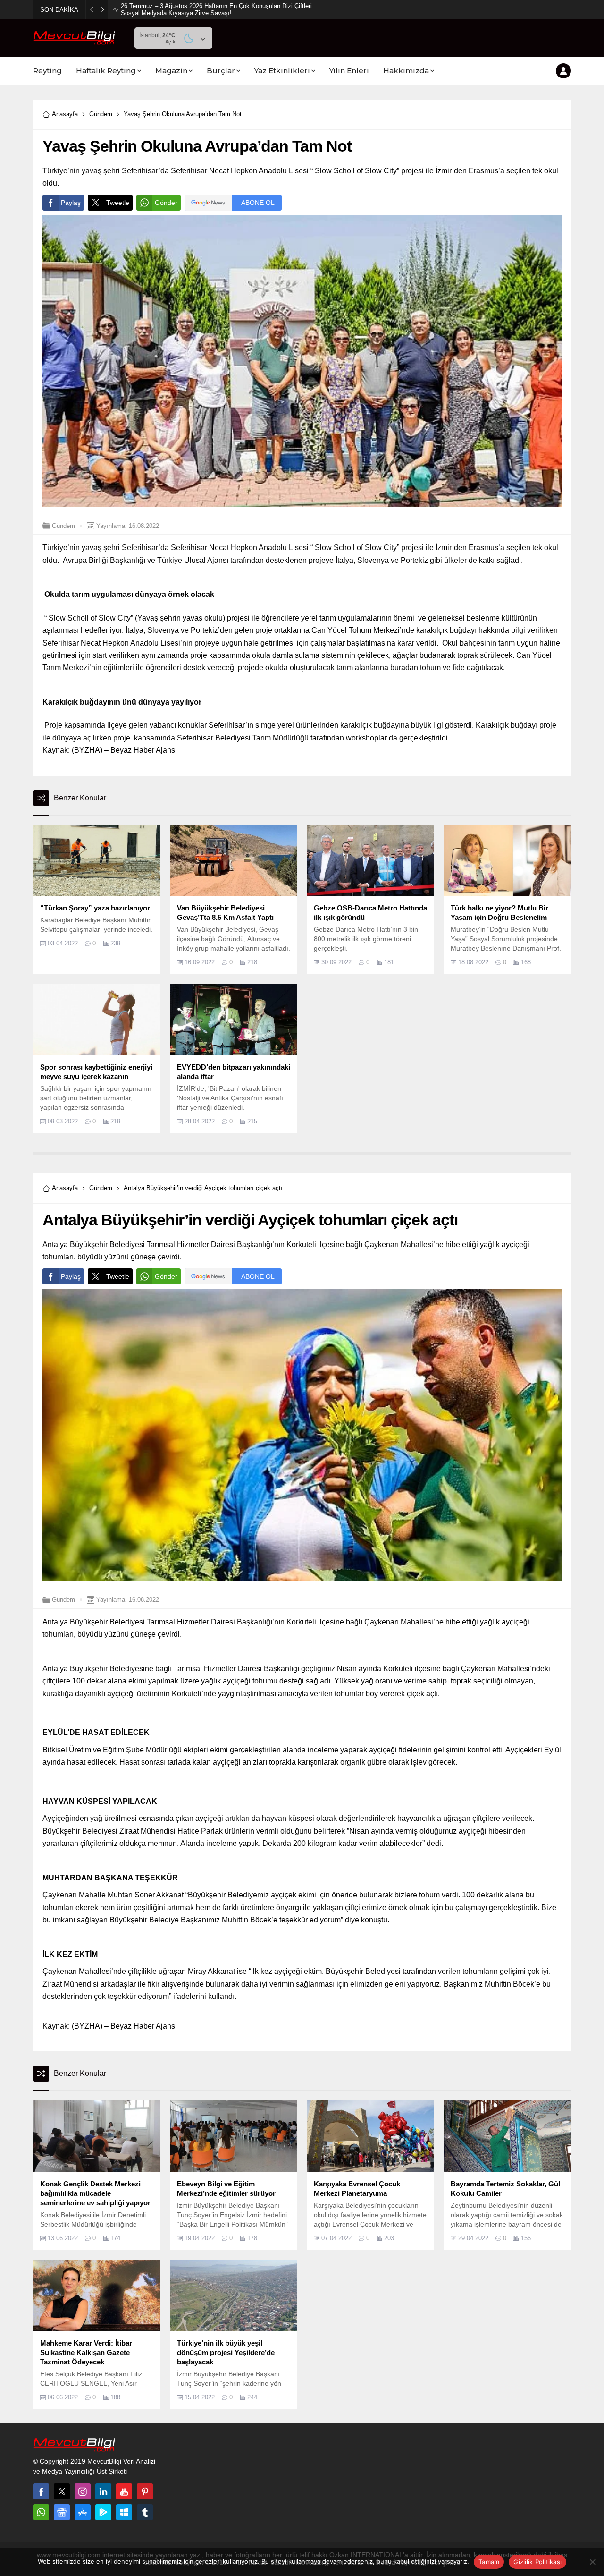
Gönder (166, 203)
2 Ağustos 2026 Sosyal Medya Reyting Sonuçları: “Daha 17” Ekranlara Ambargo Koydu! (217, 9)
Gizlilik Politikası (537, 2562)
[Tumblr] (145, 2512)
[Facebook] (41, 2491)
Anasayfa (65, 114)
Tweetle (118, 203)
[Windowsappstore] (124, 2512)
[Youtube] (124, 2491)
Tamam (489, 2562)
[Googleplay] (103, 2512)
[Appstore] (83, 2512)
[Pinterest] (145, 2491)
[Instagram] (83, 2491)
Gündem (101, 114)
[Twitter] (62, 2491)
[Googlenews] (62, 2512)
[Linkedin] (103, 2491)
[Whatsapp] (41, 2512)
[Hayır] (592, 2562)
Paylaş (71, 203)
